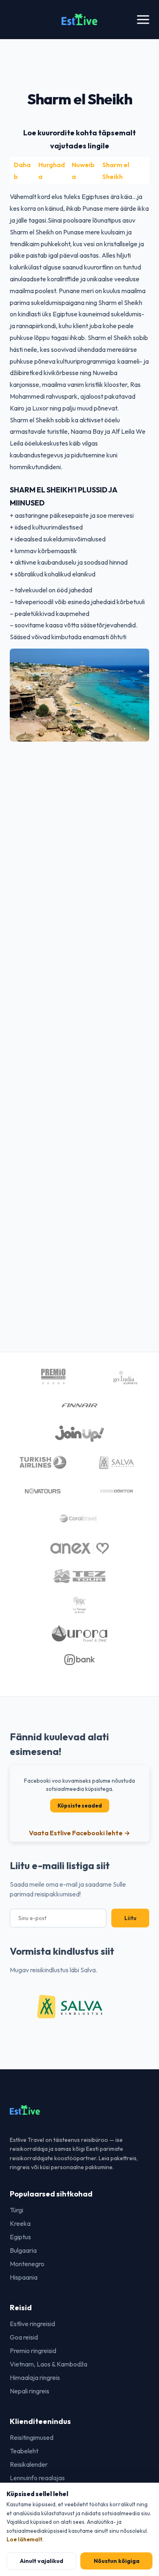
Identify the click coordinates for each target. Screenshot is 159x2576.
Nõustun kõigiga (117, 2561)
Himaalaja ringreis (35, 2377)
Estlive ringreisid (32, 2324)
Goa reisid (24, 2337)
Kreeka (20, 2223)
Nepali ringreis (30, 2391)
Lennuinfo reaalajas (37, 2478)
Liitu (130, 1918)
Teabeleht (24, 2451)
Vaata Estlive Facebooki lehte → (79, 1833)
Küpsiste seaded (80, 1806)
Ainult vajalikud (42, 2561)
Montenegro (27, 2264)
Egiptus (20, 2237)
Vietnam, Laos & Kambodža (49, 2364)
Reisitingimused (32, 2437)
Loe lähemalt (24, 2539)
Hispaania (24, 2277)
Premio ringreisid (33, 2351)
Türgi (17, 2210)
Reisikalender (29, 2464)
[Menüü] (143, 20)
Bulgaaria (23, 2250)
